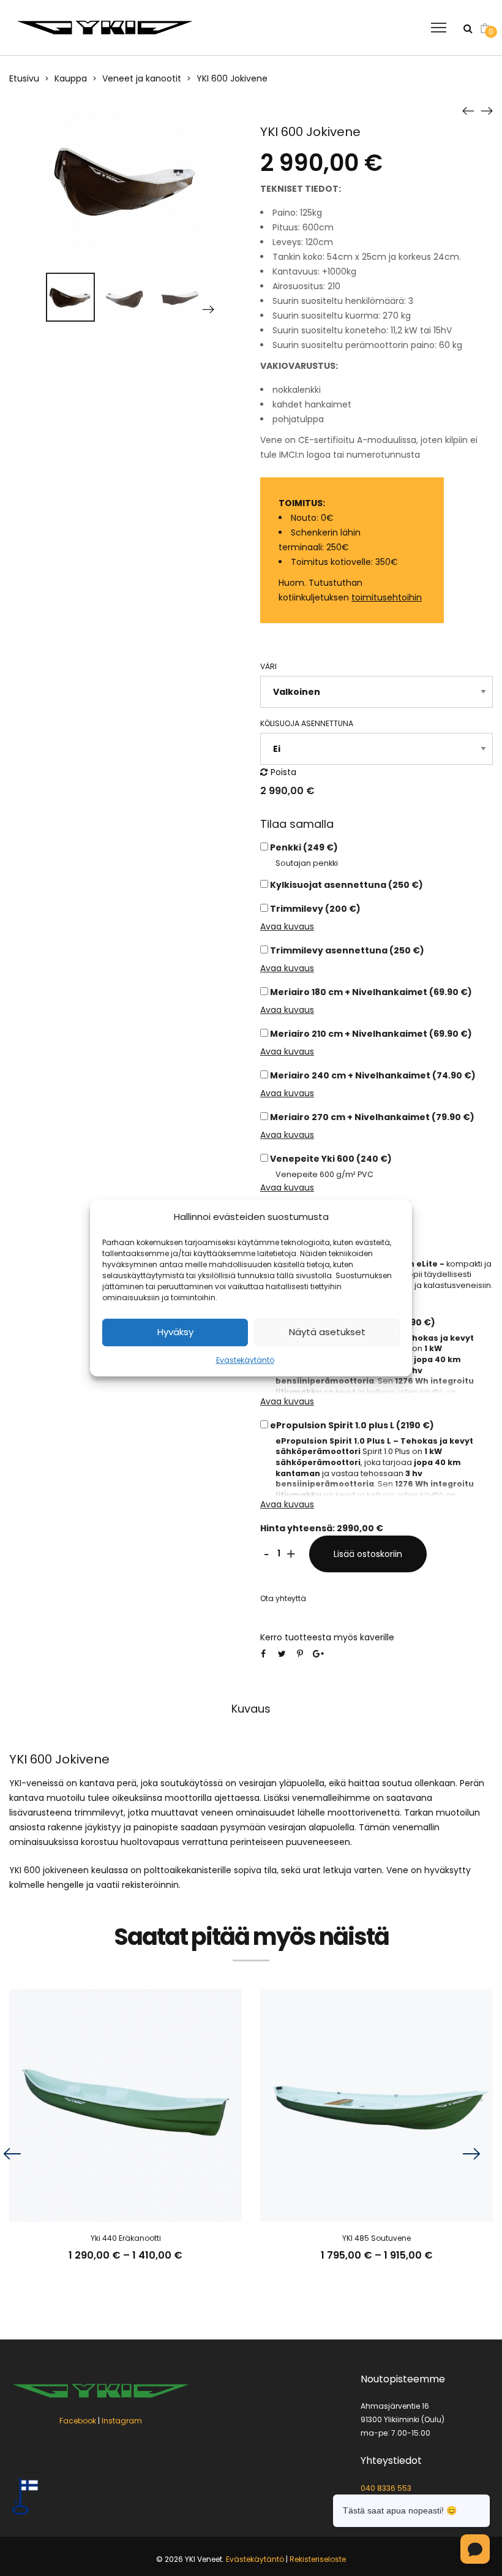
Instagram (122, 2420)
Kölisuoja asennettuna (307, 723)
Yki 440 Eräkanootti (126, 2238)
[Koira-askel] (468, 110)
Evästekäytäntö (245, 1360)
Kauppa (71, 78)
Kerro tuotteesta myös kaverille (327, 1637)
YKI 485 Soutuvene (376, 2238)
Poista (283, 772)
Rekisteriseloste (318, 2559)
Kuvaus (251, 1709)
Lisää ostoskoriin (368, 1554)
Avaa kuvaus (287, 926)
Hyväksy (175, 1332)
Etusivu (24, 78)
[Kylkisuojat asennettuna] (487, 110)
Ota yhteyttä (283, 1598)
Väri (268, 666)
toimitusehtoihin (387, 597)
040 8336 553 (386, 2487)
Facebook (78, 2420)
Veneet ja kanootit (142, 78)
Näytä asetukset (327, 1332)
